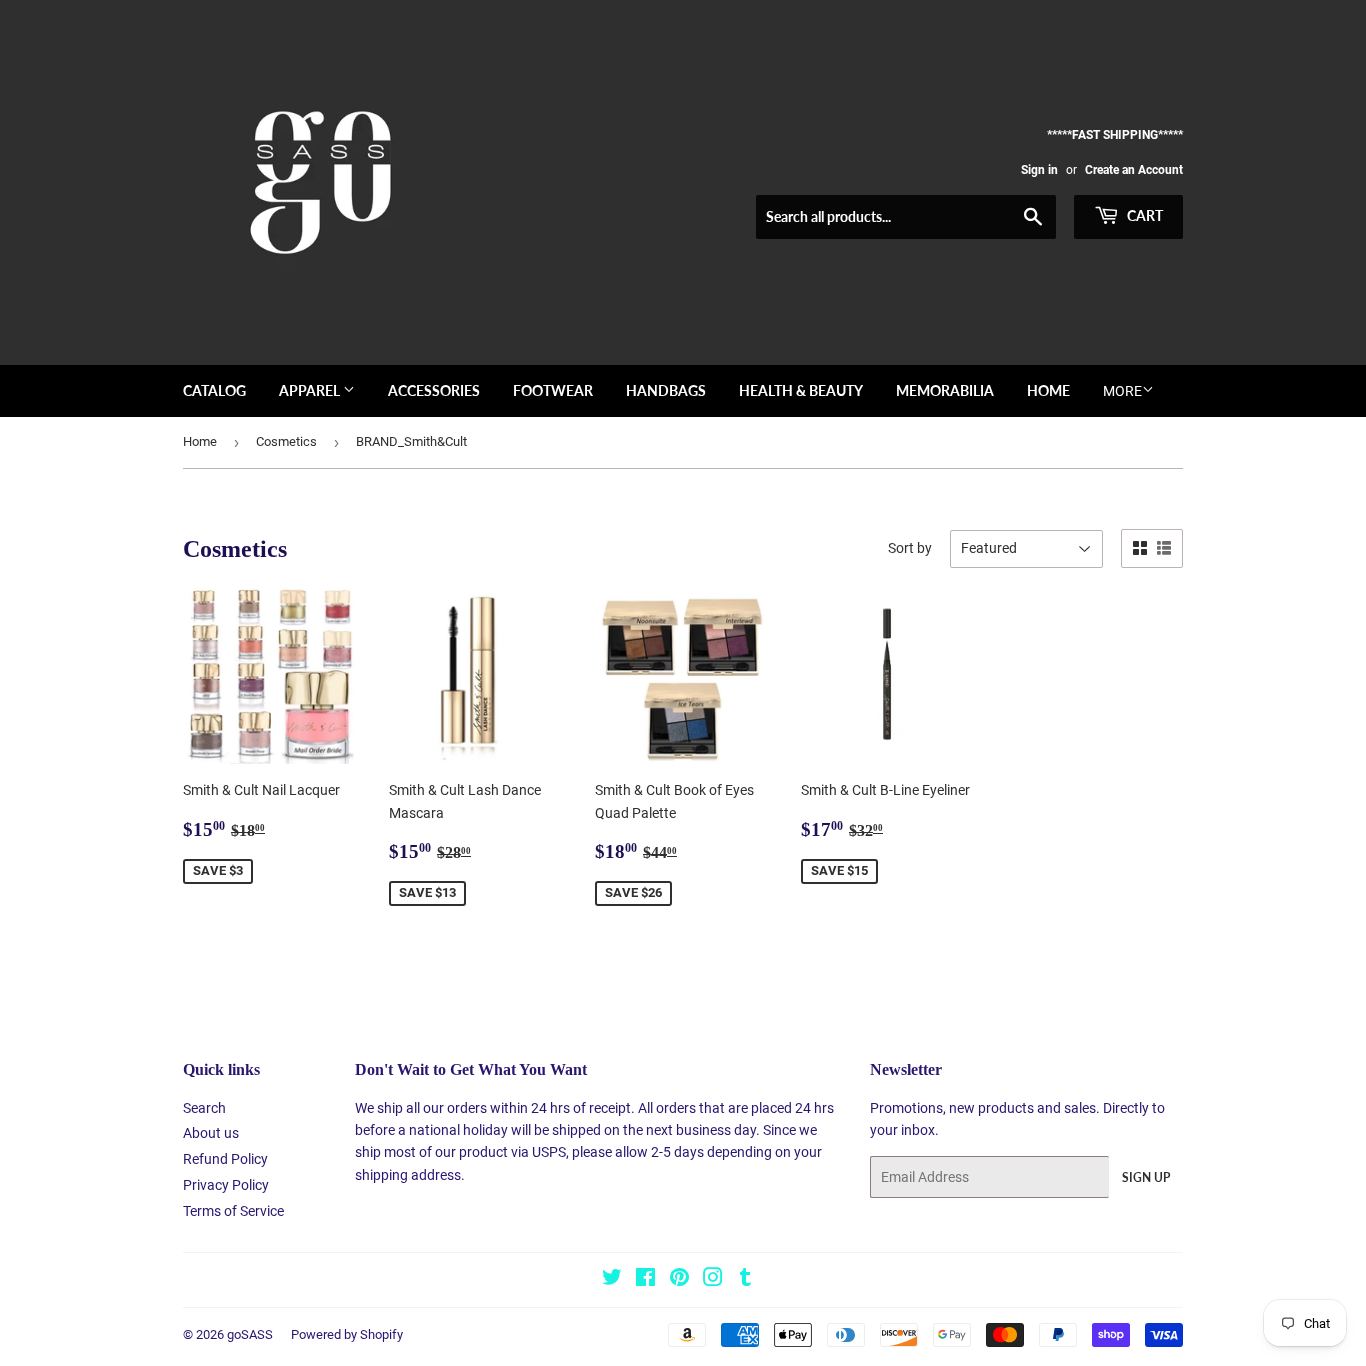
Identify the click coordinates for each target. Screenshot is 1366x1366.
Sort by (910, 548)
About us (211, 1133)
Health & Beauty (801, 390)
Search (204, 1108)
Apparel (311, 390)
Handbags (666, 390)
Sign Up (1146, 1177)
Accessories (434, 390)
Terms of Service (233, 1211)
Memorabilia (945, 390)
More (1122, 391)
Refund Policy (225, 1159)
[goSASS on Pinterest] (679, 1280)
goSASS (250, 1334)
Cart (1143, 215)
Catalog (214, 390)
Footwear (553, 390)
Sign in (1039, 170)
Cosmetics (286, 441)
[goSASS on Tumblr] (745, 1280)
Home (1048, 390)
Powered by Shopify (347, 1334)
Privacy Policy (226, 1185)
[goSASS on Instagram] (713, 1280)
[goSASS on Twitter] (612, 1280)
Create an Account (1134, 170)
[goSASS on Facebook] (645, 1280)
